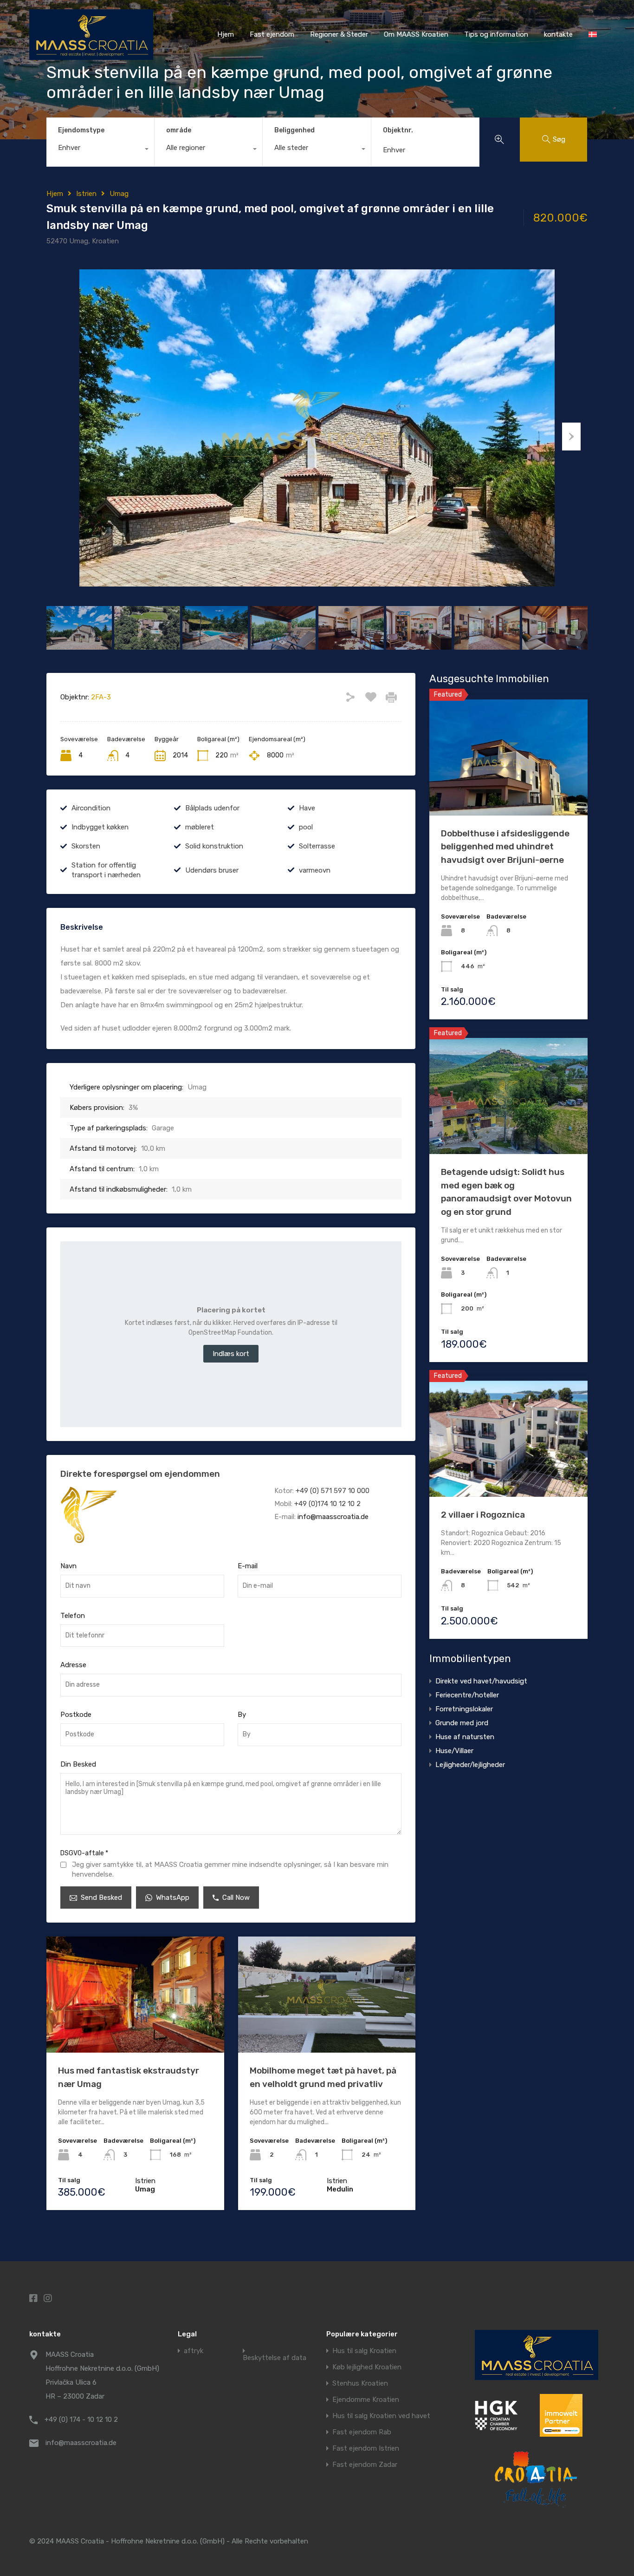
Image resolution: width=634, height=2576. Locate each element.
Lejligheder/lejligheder (470, 1765)
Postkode (76, 1715)
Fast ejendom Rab (362, 2432)
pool (306, 827)
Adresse (73, 1665)
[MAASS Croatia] (91, 56)
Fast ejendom (272, 34)
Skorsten (86, 846)
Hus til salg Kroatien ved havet (381, 2416)
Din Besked (78, 1764)
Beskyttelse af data (275, 2358)
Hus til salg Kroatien (364, 2351)
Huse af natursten (465, 1737)
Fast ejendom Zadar (365, 2465)
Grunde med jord (462, 1723)
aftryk (194, 2351)
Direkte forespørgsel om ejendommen (140, 1474)
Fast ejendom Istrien (366, 2449)
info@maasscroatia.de (333, 1517)
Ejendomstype (81, 130)
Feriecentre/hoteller (467, 1695)
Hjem (226, 34)
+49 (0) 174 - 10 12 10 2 (81, 2419)
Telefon (73, 1616)
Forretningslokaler (464, 1709)
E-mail (248, 1566)
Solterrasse (317, 846)
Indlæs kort (231, 1354)
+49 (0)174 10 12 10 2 (327, 1504)
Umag (119, 194)
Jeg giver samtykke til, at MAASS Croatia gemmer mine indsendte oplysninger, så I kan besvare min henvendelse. (230, 1869)
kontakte (558, 34)
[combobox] (100, 150)
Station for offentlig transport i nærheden (106, 870)
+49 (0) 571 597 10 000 (333, 1491)
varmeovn (315, 870)
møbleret (200, 827)
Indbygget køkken (100, 827)
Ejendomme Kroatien (366, 2400)
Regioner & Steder (339, 34)
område (179, 130)
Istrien (86, 194)
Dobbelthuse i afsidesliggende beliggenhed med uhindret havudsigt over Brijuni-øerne (505, 847)
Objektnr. (398, 130)
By (242, 1715)
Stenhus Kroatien (360, 2384)
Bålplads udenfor (212, 808)
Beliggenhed (294, 130)
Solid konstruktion (214, 846)
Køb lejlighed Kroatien (367, 2367)
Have (307, 808)
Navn (68, 1566)
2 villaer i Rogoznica (483, 1515)
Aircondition (91, 808)
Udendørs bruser (212, 870)
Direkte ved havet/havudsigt (481, 1681)
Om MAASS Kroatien (416, 34)
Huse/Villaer (454, 1751)
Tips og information (496, 34)
